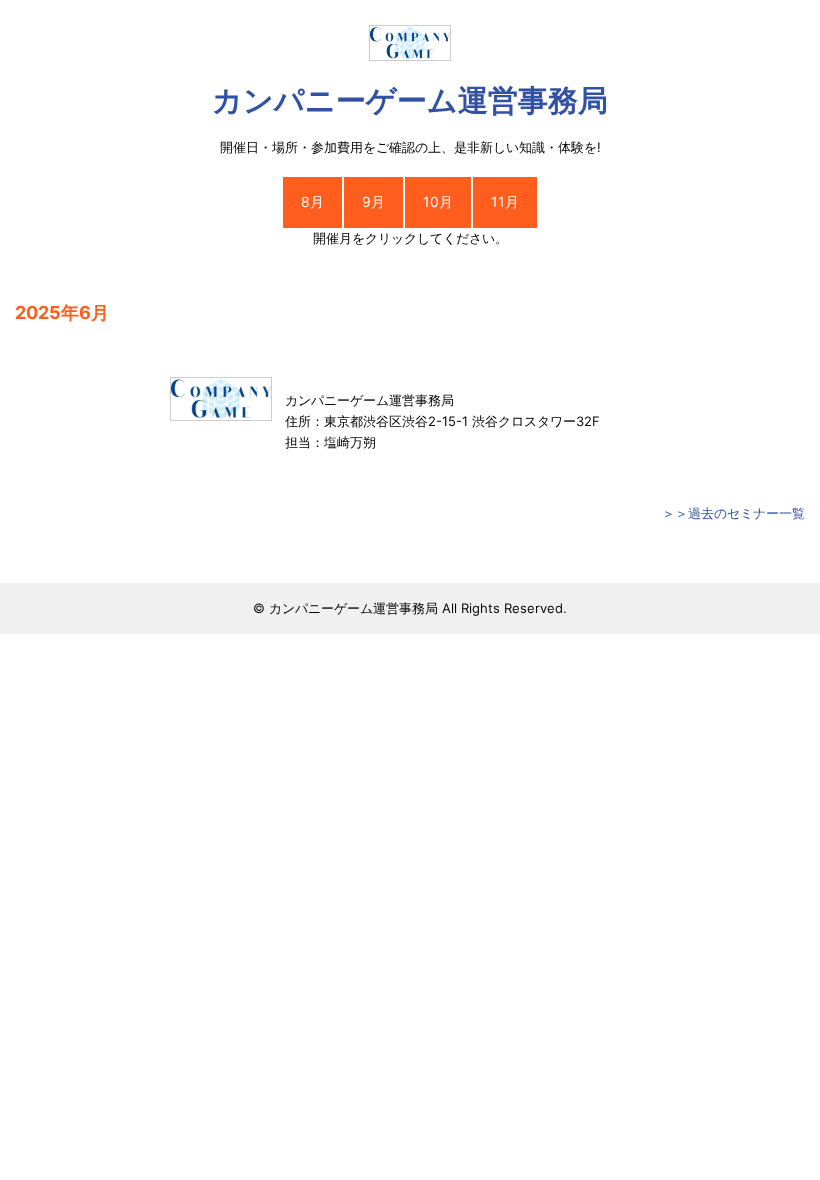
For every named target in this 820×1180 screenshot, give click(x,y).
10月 (438, 201)
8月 (312, 201)
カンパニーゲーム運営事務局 (410, 100)
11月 (505, 201)
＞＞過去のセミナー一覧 (733, 513)
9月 (373, 201)
